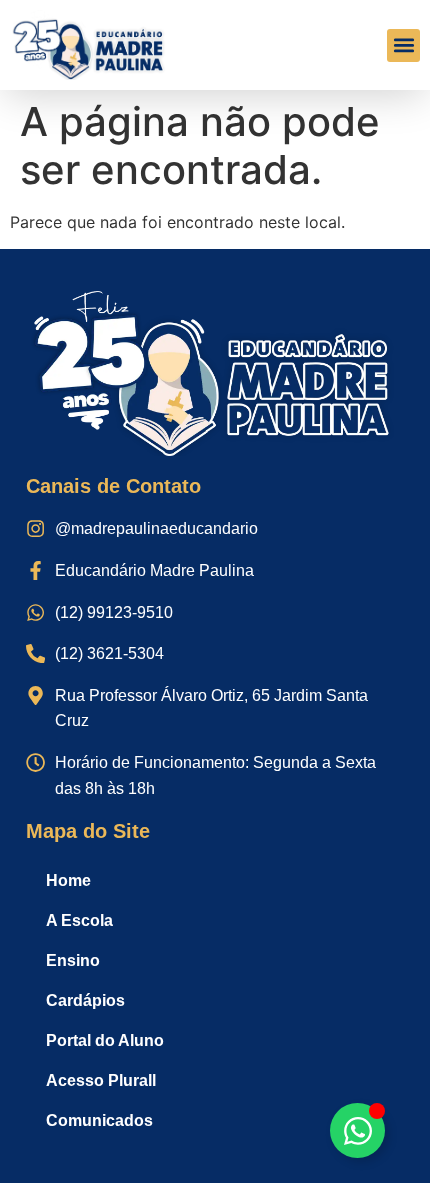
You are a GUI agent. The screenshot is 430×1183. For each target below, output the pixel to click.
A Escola (79, 920)
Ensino (73, 960)
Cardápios (85, 1000)
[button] (403, 45)
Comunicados (99, 1120)
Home (68, 880)
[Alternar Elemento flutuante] (357, 1130)
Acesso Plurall (101, 1080)
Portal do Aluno (105, 1040)
